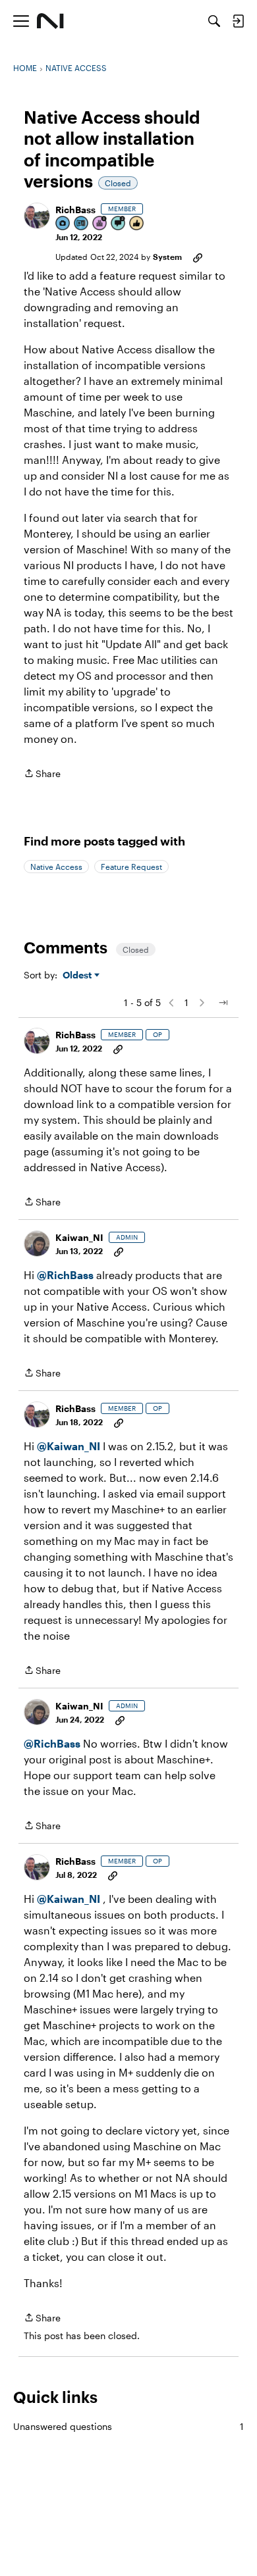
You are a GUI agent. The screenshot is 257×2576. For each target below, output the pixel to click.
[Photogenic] (63, 224)
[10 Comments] (119, 224)
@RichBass (65, 1275)
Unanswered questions (128, 2426)
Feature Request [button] (131, 867)
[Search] (214, 21)
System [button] (167, 257)
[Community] (50, 21)
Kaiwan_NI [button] (79, 1237)
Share (42, 774)
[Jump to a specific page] (223, 1003)
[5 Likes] (137, 224)
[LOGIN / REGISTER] (238, 21)
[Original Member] (82, 224)
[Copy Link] (198, 257)
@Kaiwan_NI (70, 1446)
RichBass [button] (75, 210)
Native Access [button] (56, 867)
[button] (37, 216)
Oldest (78, 975)
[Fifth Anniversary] (100, 224)
